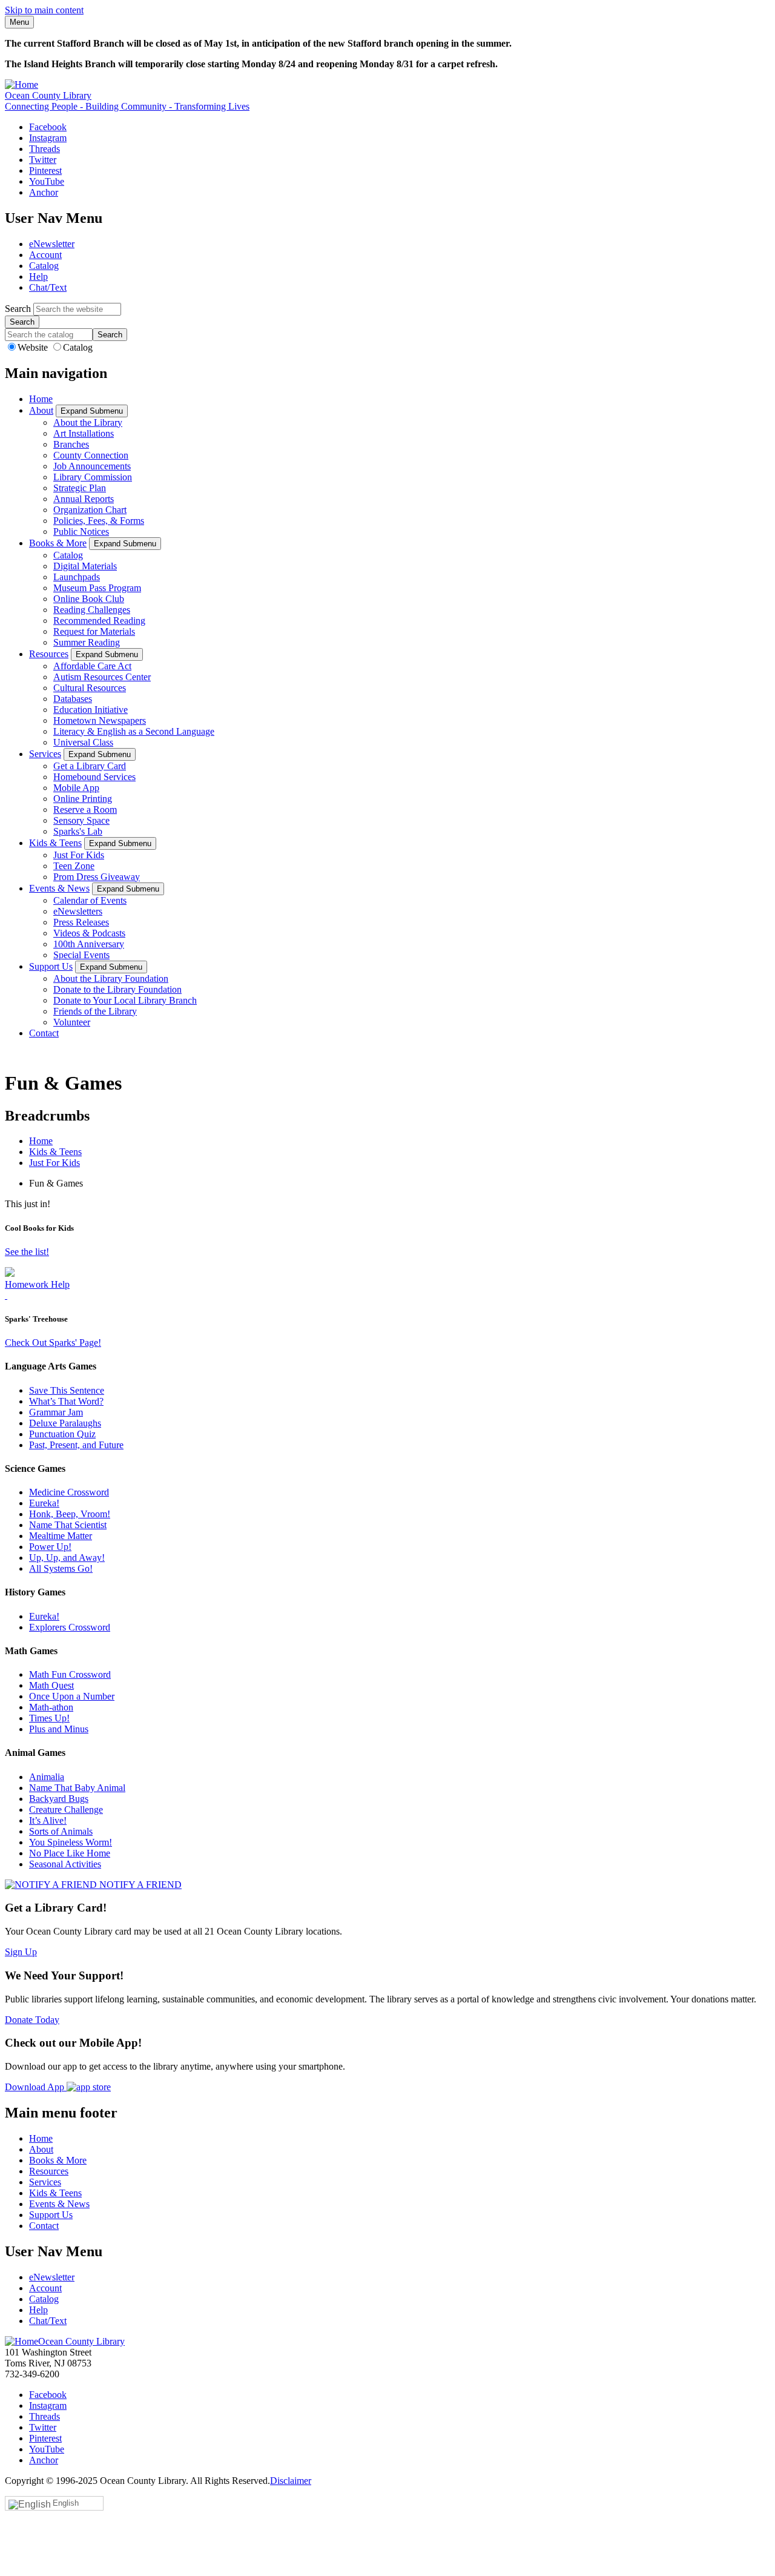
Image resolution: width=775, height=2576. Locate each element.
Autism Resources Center (102, 677)
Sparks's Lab (78, 831)
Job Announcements (92, 466)
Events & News (59, 888)
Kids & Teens (55, 843)
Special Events (81, 955)
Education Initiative (91, 710)
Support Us (51, 966)
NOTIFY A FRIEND (139, 1885)
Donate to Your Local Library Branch (125, 1000)
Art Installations (84, 433)
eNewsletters (78, 911)
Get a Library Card (90, 766)
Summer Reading (87, 642)
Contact (44, 1033)
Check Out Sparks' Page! (53, 1343)
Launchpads (77, 577)
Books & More (58, 543)
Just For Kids (79, 855)
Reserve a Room (85, 810)
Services (45, 754)
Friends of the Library (95, 1011)
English (66, 2503)
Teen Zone (74, 866)
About (41, 410)
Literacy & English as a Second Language (134, 731)
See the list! (27, 1252)
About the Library (88, 422)
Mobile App (76, 788)
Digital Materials (85, 566)
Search (18, 309)
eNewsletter (52, 244)
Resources (49, 654)
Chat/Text (48, 287)
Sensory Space (81, 820)
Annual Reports (84, 499)
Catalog (44, 266)
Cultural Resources (90, 688)
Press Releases (81, 922)
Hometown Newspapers (100, 720)
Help (38, 276)
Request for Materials (94, 631)
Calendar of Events (90, 900)
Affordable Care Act (92, 666)
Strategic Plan (80, 488)
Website (34, 347)
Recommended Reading (99, 621)
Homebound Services (94, 777)
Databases (73, 699)
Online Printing (83, 799)
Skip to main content (44, 10)
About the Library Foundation (111, 978)
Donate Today (32, 2020)
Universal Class (83, 742)
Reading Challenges (92, 610)
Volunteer (72, 1022)
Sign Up (21, 1952)
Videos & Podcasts (89, 933)
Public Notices (81, 531)
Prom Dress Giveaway (97, 877)
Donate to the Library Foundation (117, 989)
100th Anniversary (89, 944)
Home (41, 399)
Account (45, 255)
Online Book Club (89, 599)
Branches (71, 444)
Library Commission (93, 477)
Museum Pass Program (97, 588)
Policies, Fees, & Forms (99, 521)
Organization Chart (90, 510)
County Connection (91, 455)
